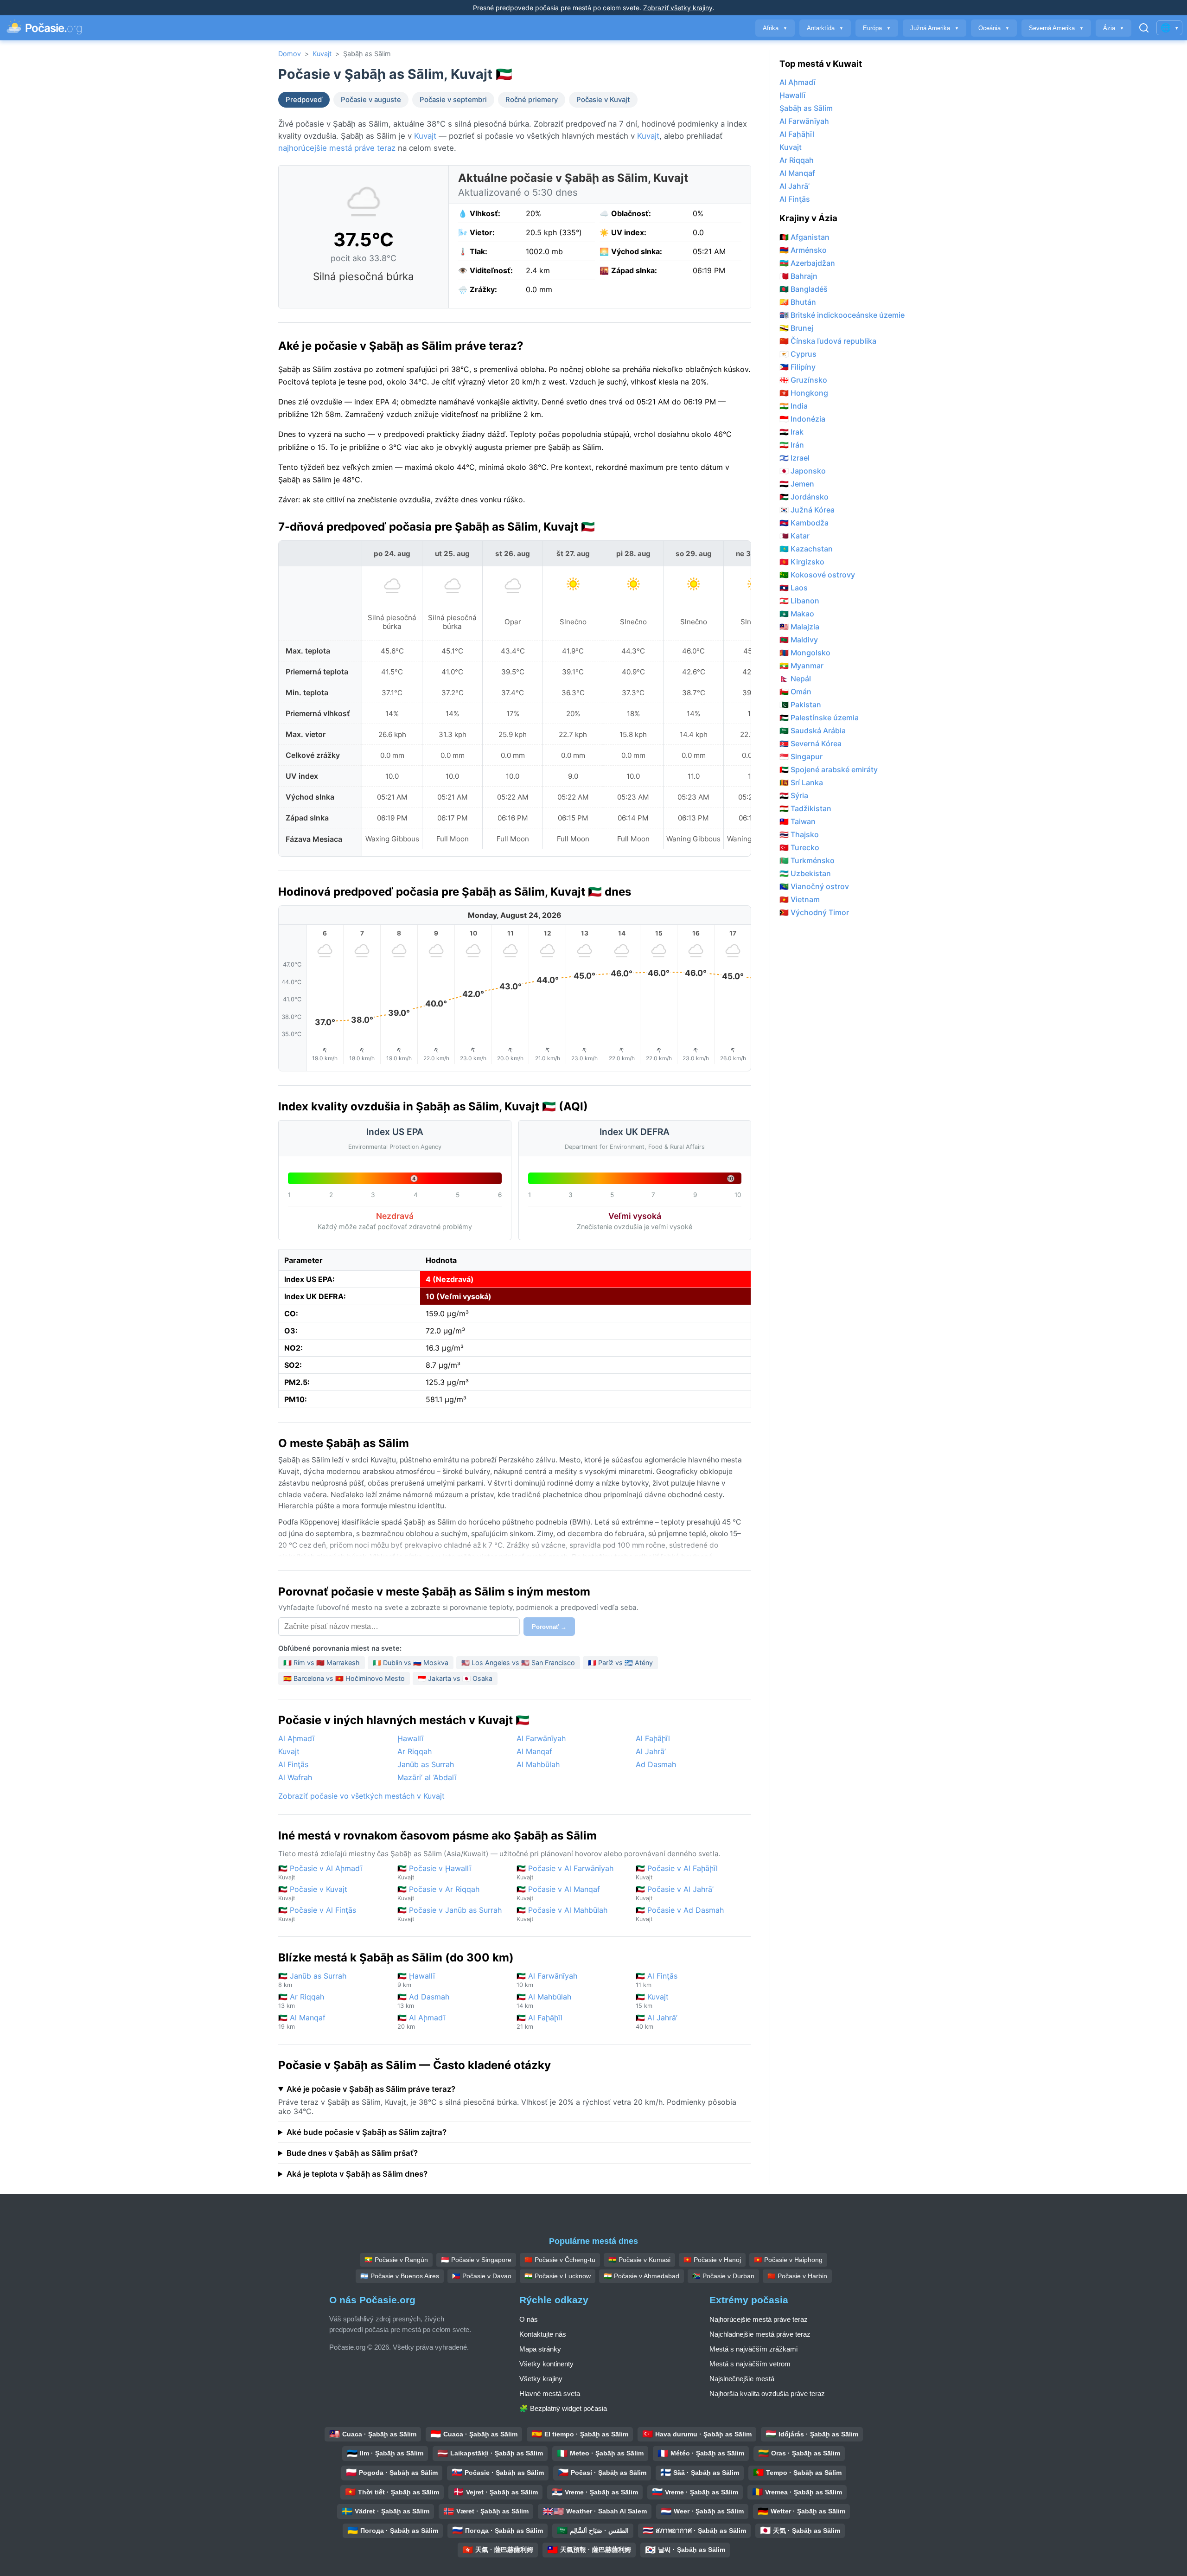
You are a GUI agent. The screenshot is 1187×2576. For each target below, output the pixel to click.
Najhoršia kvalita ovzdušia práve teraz (767, 2393)
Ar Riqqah (415, 1751)
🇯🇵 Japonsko (803, 471)
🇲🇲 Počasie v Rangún (396, 2260)
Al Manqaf (534, 1751)
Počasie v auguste (371, 100)
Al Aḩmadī (296, 1738)
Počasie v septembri (453, 100)
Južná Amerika (935, 28)
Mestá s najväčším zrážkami (753, 2349)
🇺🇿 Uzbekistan (805, 873)
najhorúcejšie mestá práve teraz (337, 148)
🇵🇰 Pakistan (800, 705)
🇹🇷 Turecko (799, 847)
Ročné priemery (532, 100)
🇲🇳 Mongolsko (805, 653)
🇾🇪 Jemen (797, 484)
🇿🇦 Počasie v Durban (723, 2276)
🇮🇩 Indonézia (802, 419)
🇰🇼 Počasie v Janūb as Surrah (450, 1914)
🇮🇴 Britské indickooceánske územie (842, 315)
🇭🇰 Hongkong (804, 393)
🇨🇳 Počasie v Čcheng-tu (560, 2260)
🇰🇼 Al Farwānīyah (547, 1980)
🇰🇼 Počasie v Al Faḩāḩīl (677, 1872)
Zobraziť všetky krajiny (678, 8)
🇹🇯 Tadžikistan (805, 808)
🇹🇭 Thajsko (799, 834)
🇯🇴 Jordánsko (804, 497)
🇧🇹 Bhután (798, 302)
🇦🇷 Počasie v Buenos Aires (400, 2276)
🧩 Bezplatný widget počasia (563, 2408)
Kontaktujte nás (543, 2334)
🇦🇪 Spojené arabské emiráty (829, 769)
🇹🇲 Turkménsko (807, 860)
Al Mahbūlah (538, 1764)
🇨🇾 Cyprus (798, 354)
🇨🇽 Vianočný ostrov (814, 886)
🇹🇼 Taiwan (798, 821)
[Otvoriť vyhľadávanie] (1144, 28)
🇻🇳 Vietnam (800, 899)
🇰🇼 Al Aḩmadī (421, 2022)
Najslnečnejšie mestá (742, 2379)
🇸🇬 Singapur (801, 756)
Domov (290, 54)
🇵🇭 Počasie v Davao (482, 2276)
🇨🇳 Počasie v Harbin (797, 2276)
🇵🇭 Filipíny (798, 367)
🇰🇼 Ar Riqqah (301, 2001)
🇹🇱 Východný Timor (814, 912)
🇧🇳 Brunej (796, 328)
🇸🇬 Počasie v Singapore (476, 2260)
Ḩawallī (410, 1738)
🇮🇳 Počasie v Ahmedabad (641, 2276)
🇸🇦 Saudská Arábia (813, 731)
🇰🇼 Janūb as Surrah (312, 1980)
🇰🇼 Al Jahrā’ (657, 2022)
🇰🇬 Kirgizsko (802, 562)
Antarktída (825, 28)
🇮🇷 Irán (792, 445)
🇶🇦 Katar (795, 536)
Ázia (1114, 28)
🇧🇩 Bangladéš (804, 289)
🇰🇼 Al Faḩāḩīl (539, 2022)
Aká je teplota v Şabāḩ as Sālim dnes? (357, 2174)
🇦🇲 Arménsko (803, 250)
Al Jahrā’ (651, 1751)
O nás (529, 2319)
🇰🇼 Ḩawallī (416, 1980)
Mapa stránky (540, 2349)
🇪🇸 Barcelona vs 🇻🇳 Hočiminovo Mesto (344, 1678)
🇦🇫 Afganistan (804, 237)
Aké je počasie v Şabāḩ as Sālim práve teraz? (371, 2089)
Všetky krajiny (541, 2379)
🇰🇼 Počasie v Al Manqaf (558, 1893)
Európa (877, 28)
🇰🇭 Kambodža (804, 523)
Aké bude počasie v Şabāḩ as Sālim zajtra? (367, 2132)
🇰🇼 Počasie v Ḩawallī (434, 1872)
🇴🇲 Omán (795, 692)
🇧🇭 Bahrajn (798, 276)
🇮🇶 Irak (791, 432)
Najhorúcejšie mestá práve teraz (759, 2319)
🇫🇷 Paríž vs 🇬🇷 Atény (620, 1663)
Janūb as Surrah (426, 1764)
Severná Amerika (1056, 28)
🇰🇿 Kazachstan (806, 549)
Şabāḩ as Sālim (806, 108)
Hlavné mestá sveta (550, 2393)
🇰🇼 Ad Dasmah (423, 2001)
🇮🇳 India (794, 406)
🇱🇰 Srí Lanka (801, 782)
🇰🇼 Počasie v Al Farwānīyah (565, 1872)
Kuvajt (322, 54)
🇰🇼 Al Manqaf (302, 2022)
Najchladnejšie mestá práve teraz (760, 2334)
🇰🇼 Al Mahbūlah (544, 2001)
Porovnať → (549, 1627)
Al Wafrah (295, 1777)
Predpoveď (304, 100)
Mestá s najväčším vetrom (750, 2364)
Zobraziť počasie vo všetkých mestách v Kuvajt (361, 1796)
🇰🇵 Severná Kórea (810, 743)
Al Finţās (293, 1764)
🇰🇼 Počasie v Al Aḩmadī (320, 1872)
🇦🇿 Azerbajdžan (807, 263)
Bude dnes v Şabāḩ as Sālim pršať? (352, 2153)
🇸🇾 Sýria (794, 795)
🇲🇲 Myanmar (801, 666)
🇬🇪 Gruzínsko (803, 380)
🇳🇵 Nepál (795, 679)
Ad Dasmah (656, 1764)
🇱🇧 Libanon (799, 601)
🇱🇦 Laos (794, 588)
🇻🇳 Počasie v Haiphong (788, 2260)
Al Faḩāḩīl (653, 1738)
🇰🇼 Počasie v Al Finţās (317, 1914)
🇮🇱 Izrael (795, 458)
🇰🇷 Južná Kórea (807, 510)
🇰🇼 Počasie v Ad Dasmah (680, 1914)
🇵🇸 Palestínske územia (819, 718)
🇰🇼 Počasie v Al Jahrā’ (675, 1893)
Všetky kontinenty (546, 2364)
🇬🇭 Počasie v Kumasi (639, 2260)
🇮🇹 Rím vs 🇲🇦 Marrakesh (322, 1663)
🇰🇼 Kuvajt (652, 2001)
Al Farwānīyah (541, 1738)
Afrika (775, 28)
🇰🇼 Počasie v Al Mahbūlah (562, 1914)
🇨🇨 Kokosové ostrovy (817, 575)
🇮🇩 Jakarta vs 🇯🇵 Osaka (455, 1678)
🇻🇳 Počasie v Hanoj (712, 2260)
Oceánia (994, 28)
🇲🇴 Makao (797, 614)
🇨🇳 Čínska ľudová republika (828, 341)
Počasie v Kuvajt (603, 100)
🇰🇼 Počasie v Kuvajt (313, 1893)
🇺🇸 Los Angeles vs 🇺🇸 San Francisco (518, 1663)
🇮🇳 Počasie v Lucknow (558, 2276)
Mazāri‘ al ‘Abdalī (427, 1777)
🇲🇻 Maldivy (799, 640)
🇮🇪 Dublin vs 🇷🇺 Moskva (411, 1663)
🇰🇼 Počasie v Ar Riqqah (438, 1893)
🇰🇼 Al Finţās (657, 1980)
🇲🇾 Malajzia (799, 627)
